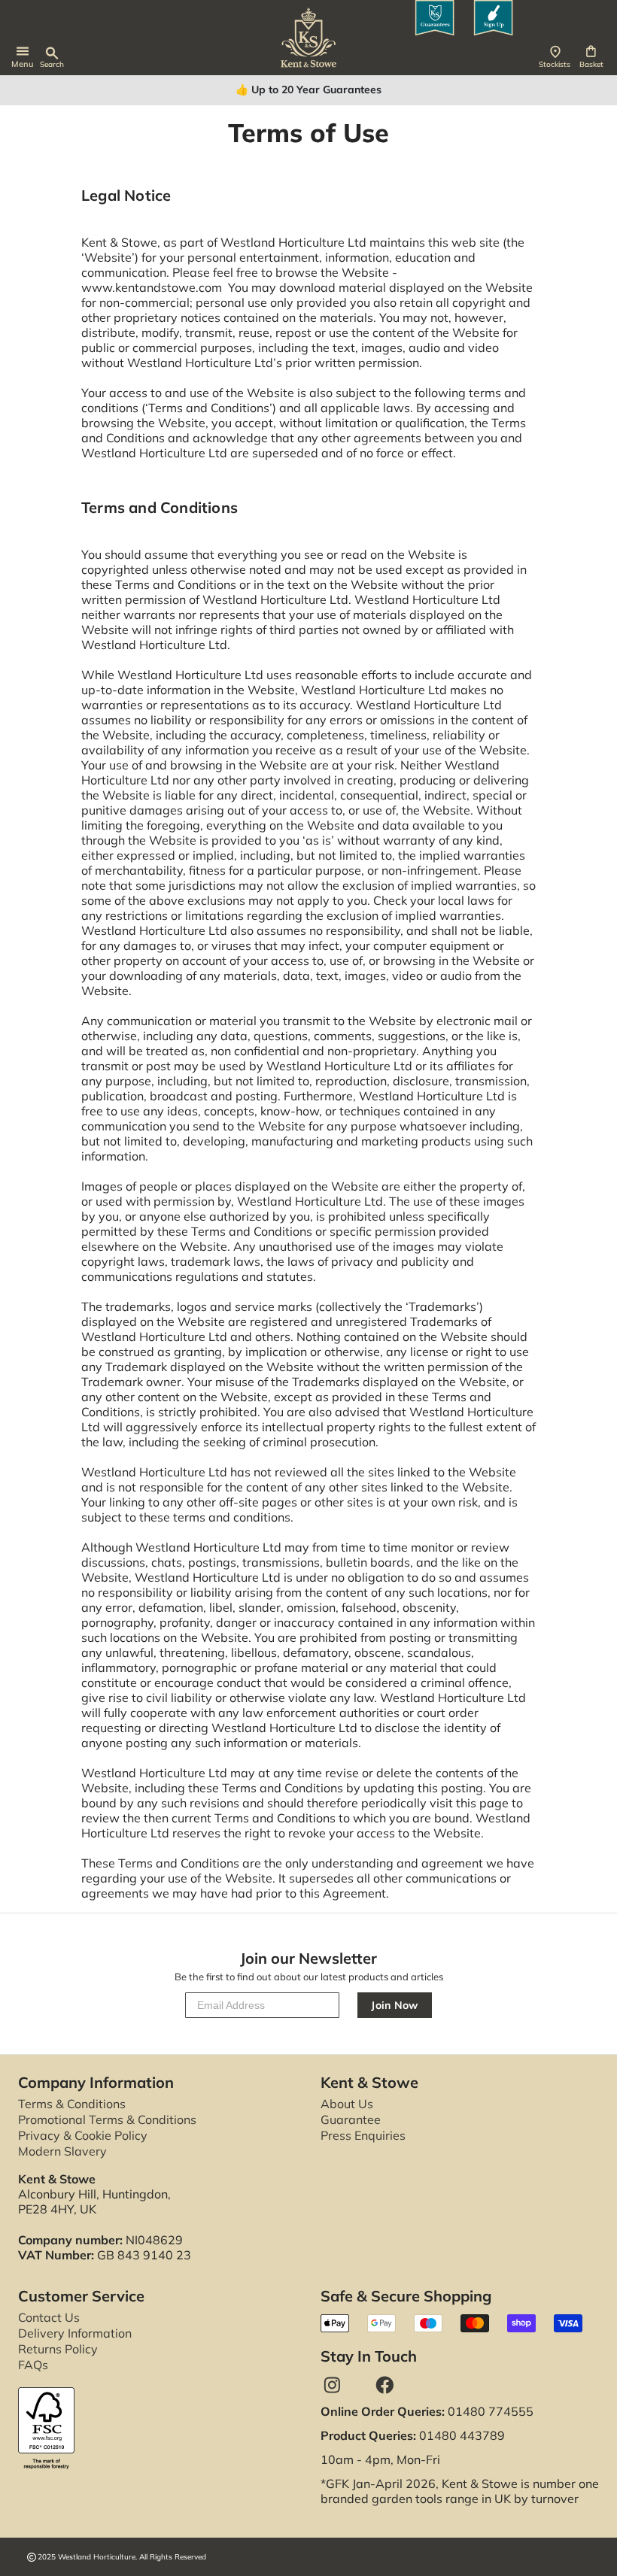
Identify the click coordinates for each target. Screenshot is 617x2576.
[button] (595, 57)
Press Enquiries (363, 2135)
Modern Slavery (62, 2151)
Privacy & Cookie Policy (83, 2135)
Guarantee (351, 2119)
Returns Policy (58, 2349)
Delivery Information (75, 2333)
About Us (347, 2104)
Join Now (395, 2005)
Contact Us (49, 2317)
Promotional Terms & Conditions (107, 2119)
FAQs (33, 2365)
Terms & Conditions (72, 2104)
